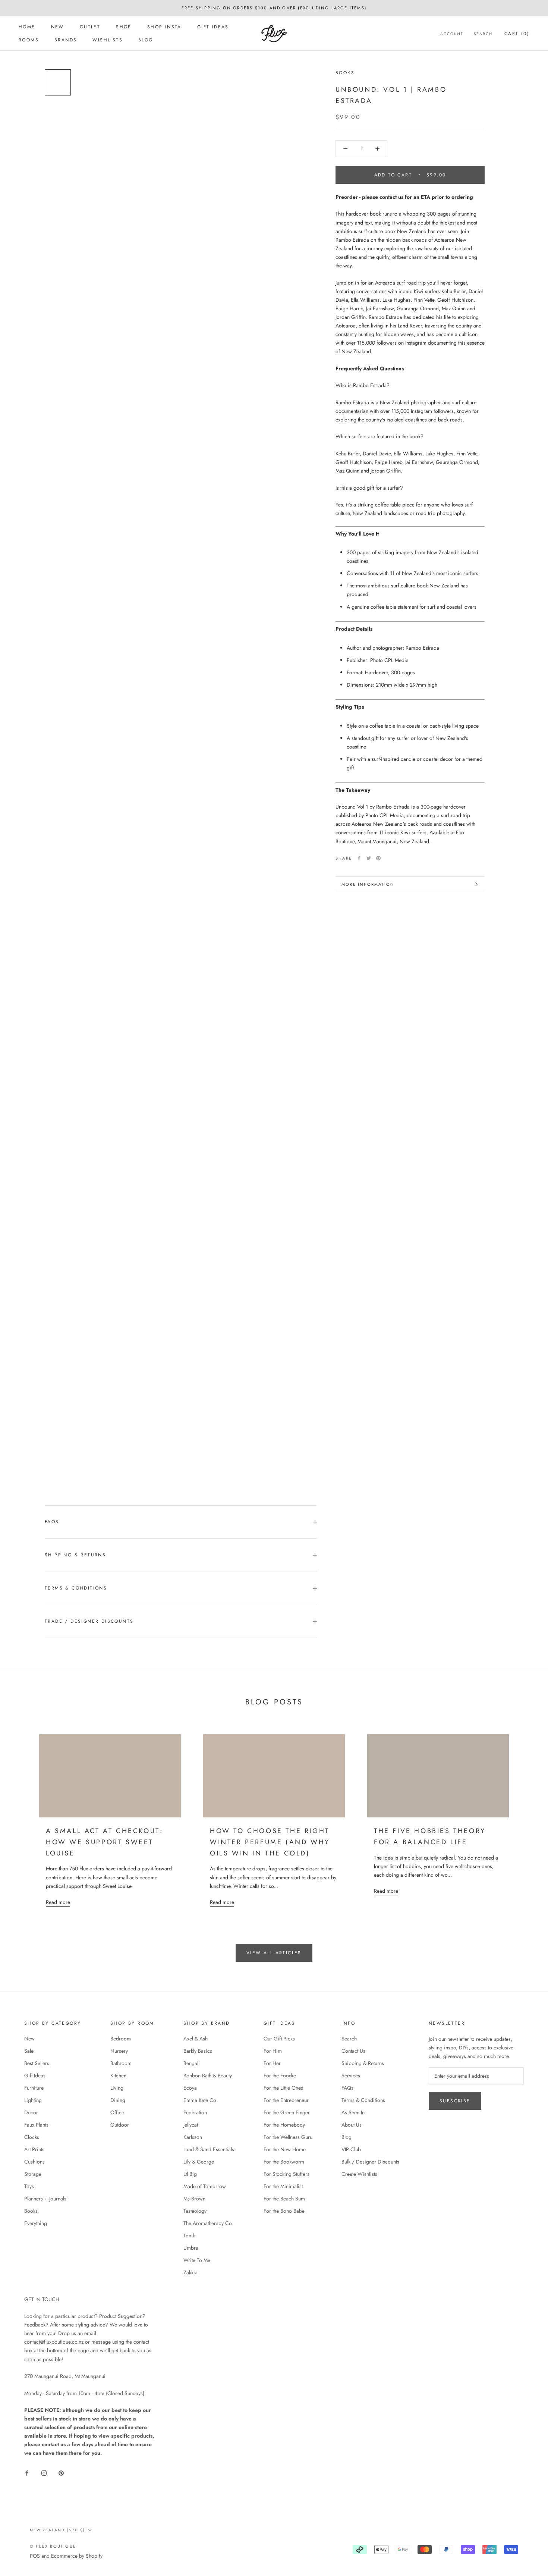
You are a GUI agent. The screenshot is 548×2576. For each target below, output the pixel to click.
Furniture (34, 2088)
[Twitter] (369, 858)
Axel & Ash (196, 2039)
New (58, 27)
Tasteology (195, 2211)
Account (452, 34)
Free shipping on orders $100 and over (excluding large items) (274, 8)
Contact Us (353, 2051)
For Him (273, 2051)
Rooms (29, 40)
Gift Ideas (213, 27)
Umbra (191, 2248)
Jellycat (191, 2125)
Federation (195, 2112)
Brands (66, 40)
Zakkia (190, 2272)
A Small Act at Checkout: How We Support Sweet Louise (104, 1842)
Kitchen (118, 2075)
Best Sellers (37, 2063)
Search (483, 34)
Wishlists (108, 40)
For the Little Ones (283, 2088)
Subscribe (455, 2101)
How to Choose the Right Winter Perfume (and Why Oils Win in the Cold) (270, 1842)
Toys (29, 2186)
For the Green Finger (287, 2112)
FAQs (52, 1522)
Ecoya (190, 2088)
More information (368, 884)
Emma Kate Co (200, 2100)
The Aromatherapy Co (208, 2223)
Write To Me (197, 2260)
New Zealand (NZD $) (57, 2530)
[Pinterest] (378, 858)
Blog (146, 40)
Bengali (192, 2063)
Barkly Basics (198, 2051)
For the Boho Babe (284, 2211)
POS (35, 2556)
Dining (118, 2100)
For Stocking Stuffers (286, 2174)
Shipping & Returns (75, 1555)
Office (117, 2112)
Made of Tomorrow (205, 2186)
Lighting (33, 2100)
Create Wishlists (359, 2174)
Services (351, 2075)
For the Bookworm (284, 2162)
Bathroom (121, 2063)
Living (117, 2088)
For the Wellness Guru (288, 2137)
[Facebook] (359, 858)
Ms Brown (194, 2199)
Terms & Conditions (76, 1588)
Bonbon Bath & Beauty (208, 2075)
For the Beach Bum (284, 2199)
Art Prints (34, 2149)
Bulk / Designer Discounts (370, 2162)
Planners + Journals (45, 2199)
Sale (29, 2051)
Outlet (90, 27)
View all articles (274, 1953)
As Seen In (353, 2112)
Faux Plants (36, 2125)
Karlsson (193, 2137)
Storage (33, 2174)
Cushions (34, 2162)
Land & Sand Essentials (209, 2149)
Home (27, 27)
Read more (58, 1902)
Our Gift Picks (279, 2039)
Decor (31, 2112)
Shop (124, 27)
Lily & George (199, 2162)
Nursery (119, 2051)
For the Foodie (280, 2075)
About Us (352, 2125)
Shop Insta (164, 27)
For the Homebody (284, 2125)
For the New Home (285, 2149)
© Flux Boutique (53, 2546)
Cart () (517, 34)
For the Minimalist (283, 2186)
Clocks (32, 2137)
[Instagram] (44, 2473)
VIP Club (351, 2149)
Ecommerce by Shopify (77, 2556)
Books (345, 73)
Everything (36, 2223)
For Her (272, 2063)
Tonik (189, 2235)
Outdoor (120, 2125)
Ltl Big (190, 2174)
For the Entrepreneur (286, 2100)
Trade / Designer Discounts (89, 1621)
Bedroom (121, 2039)
